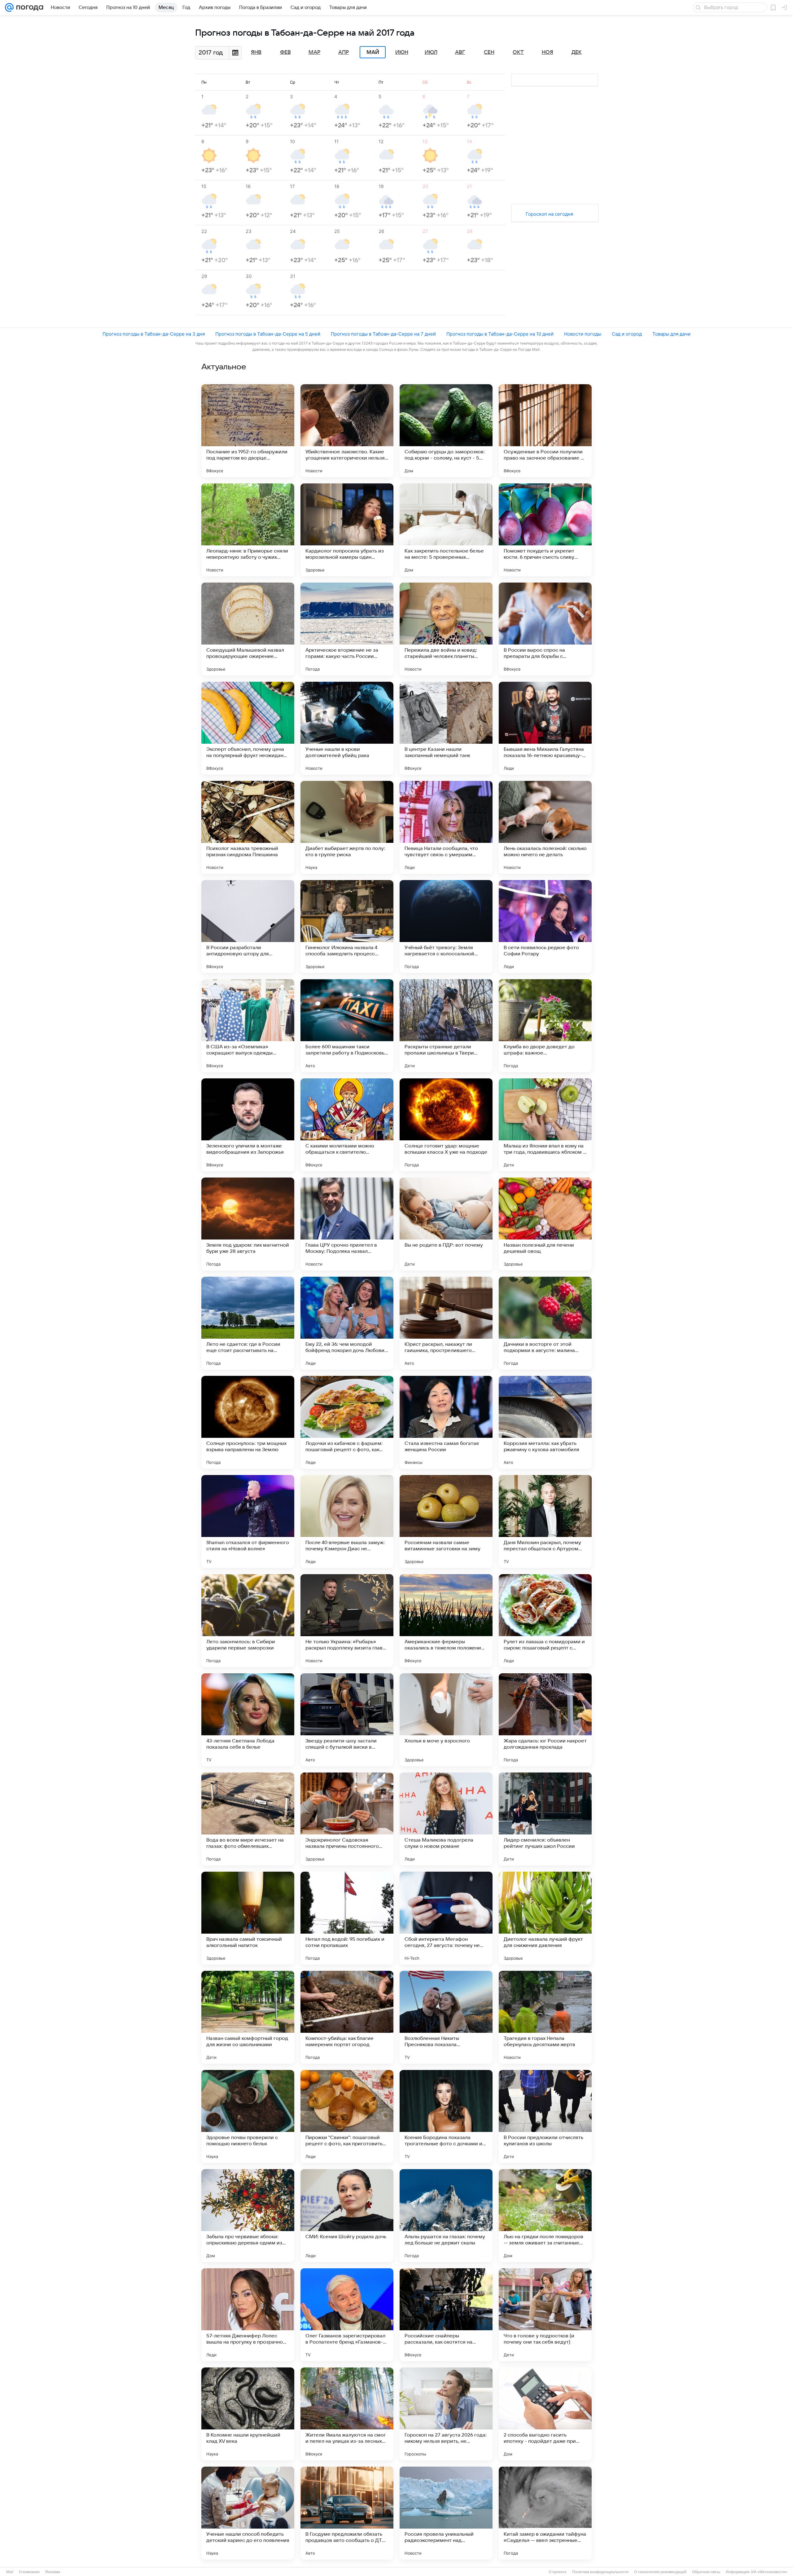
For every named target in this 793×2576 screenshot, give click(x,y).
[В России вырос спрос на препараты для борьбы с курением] (545, 629)
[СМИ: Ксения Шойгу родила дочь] (347, 2216)
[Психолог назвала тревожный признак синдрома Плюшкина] (248, 827)
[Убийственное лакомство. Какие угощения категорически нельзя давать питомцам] (347, 431)
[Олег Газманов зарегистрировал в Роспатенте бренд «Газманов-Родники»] (347, 2315)
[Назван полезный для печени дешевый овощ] (545, 1224)
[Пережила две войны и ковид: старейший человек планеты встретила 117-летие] (446, 629)
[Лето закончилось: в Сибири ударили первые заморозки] (248, 1621)
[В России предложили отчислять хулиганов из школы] (545, 2116)
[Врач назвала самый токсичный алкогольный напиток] (248, 1918)
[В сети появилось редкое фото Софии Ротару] (545, 927)
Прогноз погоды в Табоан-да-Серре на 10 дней (500, 334)
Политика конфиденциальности (600, 2572)
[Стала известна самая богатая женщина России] (446, 1422)
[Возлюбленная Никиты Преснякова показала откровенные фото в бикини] (446, 2017)
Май (373, 52)
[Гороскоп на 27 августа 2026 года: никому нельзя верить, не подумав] (446, 2414)
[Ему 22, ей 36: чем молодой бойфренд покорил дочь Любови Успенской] (347, 1323)
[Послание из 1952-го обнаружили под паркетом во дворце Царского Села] (248, 431)
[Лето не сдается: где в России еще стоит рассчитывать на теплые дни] (248, 1323)
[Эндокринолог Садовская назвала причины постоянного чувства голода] (347, 1819)
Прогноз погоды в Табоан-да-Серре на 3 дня (154, 334)
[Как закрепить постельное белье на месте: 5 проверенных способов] (446, 530)
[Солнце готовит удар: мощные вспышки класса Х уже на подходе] (446, 1125)
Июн (402, 52)
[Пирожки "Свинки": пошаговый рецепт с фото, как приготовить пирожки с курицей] (347, 2116)
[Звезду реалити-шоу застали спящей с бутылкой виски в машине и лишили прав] (347, 1720)
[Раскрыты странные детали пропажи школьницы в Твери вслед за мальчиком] (446, 1026)
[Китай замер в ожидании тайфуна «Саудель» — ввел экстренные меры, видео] (545, 2513)
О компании (29, 2572)
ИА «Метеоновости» (769, 2572)
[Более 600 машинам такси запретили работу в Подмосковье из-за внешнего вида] (347, 1026)
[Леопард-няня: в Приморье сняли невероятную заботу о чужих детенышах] (248, 530)
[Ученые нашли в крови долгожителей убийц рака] (347, 728)
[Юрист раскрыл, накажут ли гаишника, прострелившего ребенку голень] (446, 1323)
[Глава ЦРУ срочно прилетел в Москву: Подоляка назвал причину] (347, 1224)
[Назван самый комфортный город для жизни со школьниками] (248, 2017)
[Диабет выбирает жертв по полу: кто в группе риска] (347, 827)
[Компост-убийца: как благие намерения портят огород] (347, 2017)
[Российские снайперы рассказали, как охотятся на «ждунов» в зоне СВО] (446, 2315)
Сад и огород (627, 334)
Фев (285, 52)
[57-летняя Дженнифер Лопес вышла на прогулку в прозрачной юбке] (248, 2315)
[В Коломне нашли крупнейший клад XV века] (248, 2414)
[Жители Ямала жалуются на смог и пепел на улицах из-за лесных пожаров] (347, 2414)
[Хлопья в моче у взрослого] (446, 1720)
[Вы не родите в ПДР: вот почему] (446, 1224)
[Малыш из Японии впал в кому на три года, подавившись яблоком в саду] (545, 1125)
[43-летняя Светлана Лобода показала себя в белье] (248, 1720)
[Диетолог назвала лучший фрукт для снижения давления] (545, 1918)
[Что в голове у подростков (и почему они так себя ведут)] (545, 2315)
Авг (460, 52)
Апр (344, 52)
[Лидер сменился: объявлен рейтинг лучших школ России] (545, 1819)
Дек (577, 52)
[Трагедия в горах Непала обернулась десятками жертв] (545, 2017)
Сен (489, 52)
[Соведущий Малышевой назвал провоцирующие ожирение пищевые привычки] (248, 629)
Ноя (548, 52)
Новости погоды (583, 334)
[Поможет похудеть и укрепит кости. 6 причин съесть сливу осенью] (545, 530)
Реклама (53, 2572)
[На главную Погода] (28, 7)
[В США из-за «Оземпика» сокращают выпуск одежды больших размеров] (248, 1026)
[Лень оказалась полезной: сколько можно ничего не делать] (545, 827)
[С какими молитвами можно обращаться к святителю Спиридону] (347, 1125)
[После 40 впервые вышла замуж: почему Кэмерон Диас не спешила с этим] (347, 1521)
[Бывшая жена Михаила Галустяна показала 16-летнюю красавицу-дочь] (545, 728)
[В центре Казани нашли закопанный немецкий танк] (446, 728)
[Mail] (9, 7)
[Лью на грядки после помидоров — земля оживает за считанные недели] (545, 2216)
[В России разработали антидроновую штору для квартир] (248, 927)
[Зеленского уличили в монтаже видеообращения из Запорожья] (248, 1125)
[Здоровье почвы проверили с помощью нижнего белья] (248, 2116)
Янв (256, 52)
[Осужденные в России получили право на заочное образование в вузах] (545, 431)
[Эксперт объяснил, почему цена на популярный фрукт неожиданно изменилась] (248, 728)
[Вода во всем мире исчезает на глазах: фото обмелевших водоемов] (248, 1819)
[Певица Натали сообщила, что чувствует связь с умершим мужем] (446, 827)
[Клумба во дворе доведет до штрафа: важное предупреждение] (545, 1026)
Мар (314, 52)
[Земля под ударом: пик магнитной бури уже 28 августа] (248, 1224)
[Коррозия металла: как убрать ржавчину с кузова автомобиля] (545, 1422)
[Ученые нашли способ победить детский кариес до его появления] (248, 2513)
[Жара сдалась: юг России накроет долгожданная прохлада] (545, 1720)
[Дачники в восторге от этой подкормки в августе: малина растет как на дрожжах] (545, 1323)
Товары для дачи (671, 334)
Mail (10, 2572)
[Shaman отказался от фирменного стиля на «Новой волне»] (248, 1521)
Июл (431, 52)
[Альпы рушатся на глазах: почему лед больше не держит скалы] (446, 2216)
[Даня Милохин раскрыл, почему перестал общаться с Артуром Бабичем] (545, 1521)
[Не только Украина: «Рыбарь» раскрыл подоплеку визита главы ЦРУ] (347, 1621)
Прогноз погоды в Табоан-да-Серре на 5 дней (268, 334)
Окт (518, 52)
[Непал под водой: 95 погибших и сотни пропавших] (347, 1918)
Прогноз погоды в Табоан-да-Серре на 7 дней (383, 334)
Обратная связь (706, 2572)
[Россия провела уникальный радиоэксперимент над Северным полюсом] (446, 2513)
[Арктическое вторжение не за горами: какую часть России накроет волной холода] (347, 629)
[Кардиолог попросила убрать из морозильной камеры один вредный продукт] (347, 530)
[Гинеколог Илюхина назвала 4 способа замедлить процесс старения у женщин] (347, 927)
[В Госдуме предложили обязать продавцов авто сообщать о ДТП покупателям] (347, 2513)
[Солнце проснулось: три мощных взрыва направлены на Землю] (248, 1422)
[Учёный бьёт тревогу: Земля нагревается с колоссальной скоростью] (446, 927)
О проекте (558, 2572)
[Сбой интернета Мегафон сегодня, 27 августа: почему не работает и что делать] (446, 1918)
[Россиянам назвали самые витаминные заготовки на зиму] (446, 1521)
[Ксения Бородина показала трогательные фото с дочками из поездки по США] (446, 2116)
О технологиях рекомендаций (660, 2572)
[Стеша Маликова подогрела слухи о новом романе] (446, 1819)
